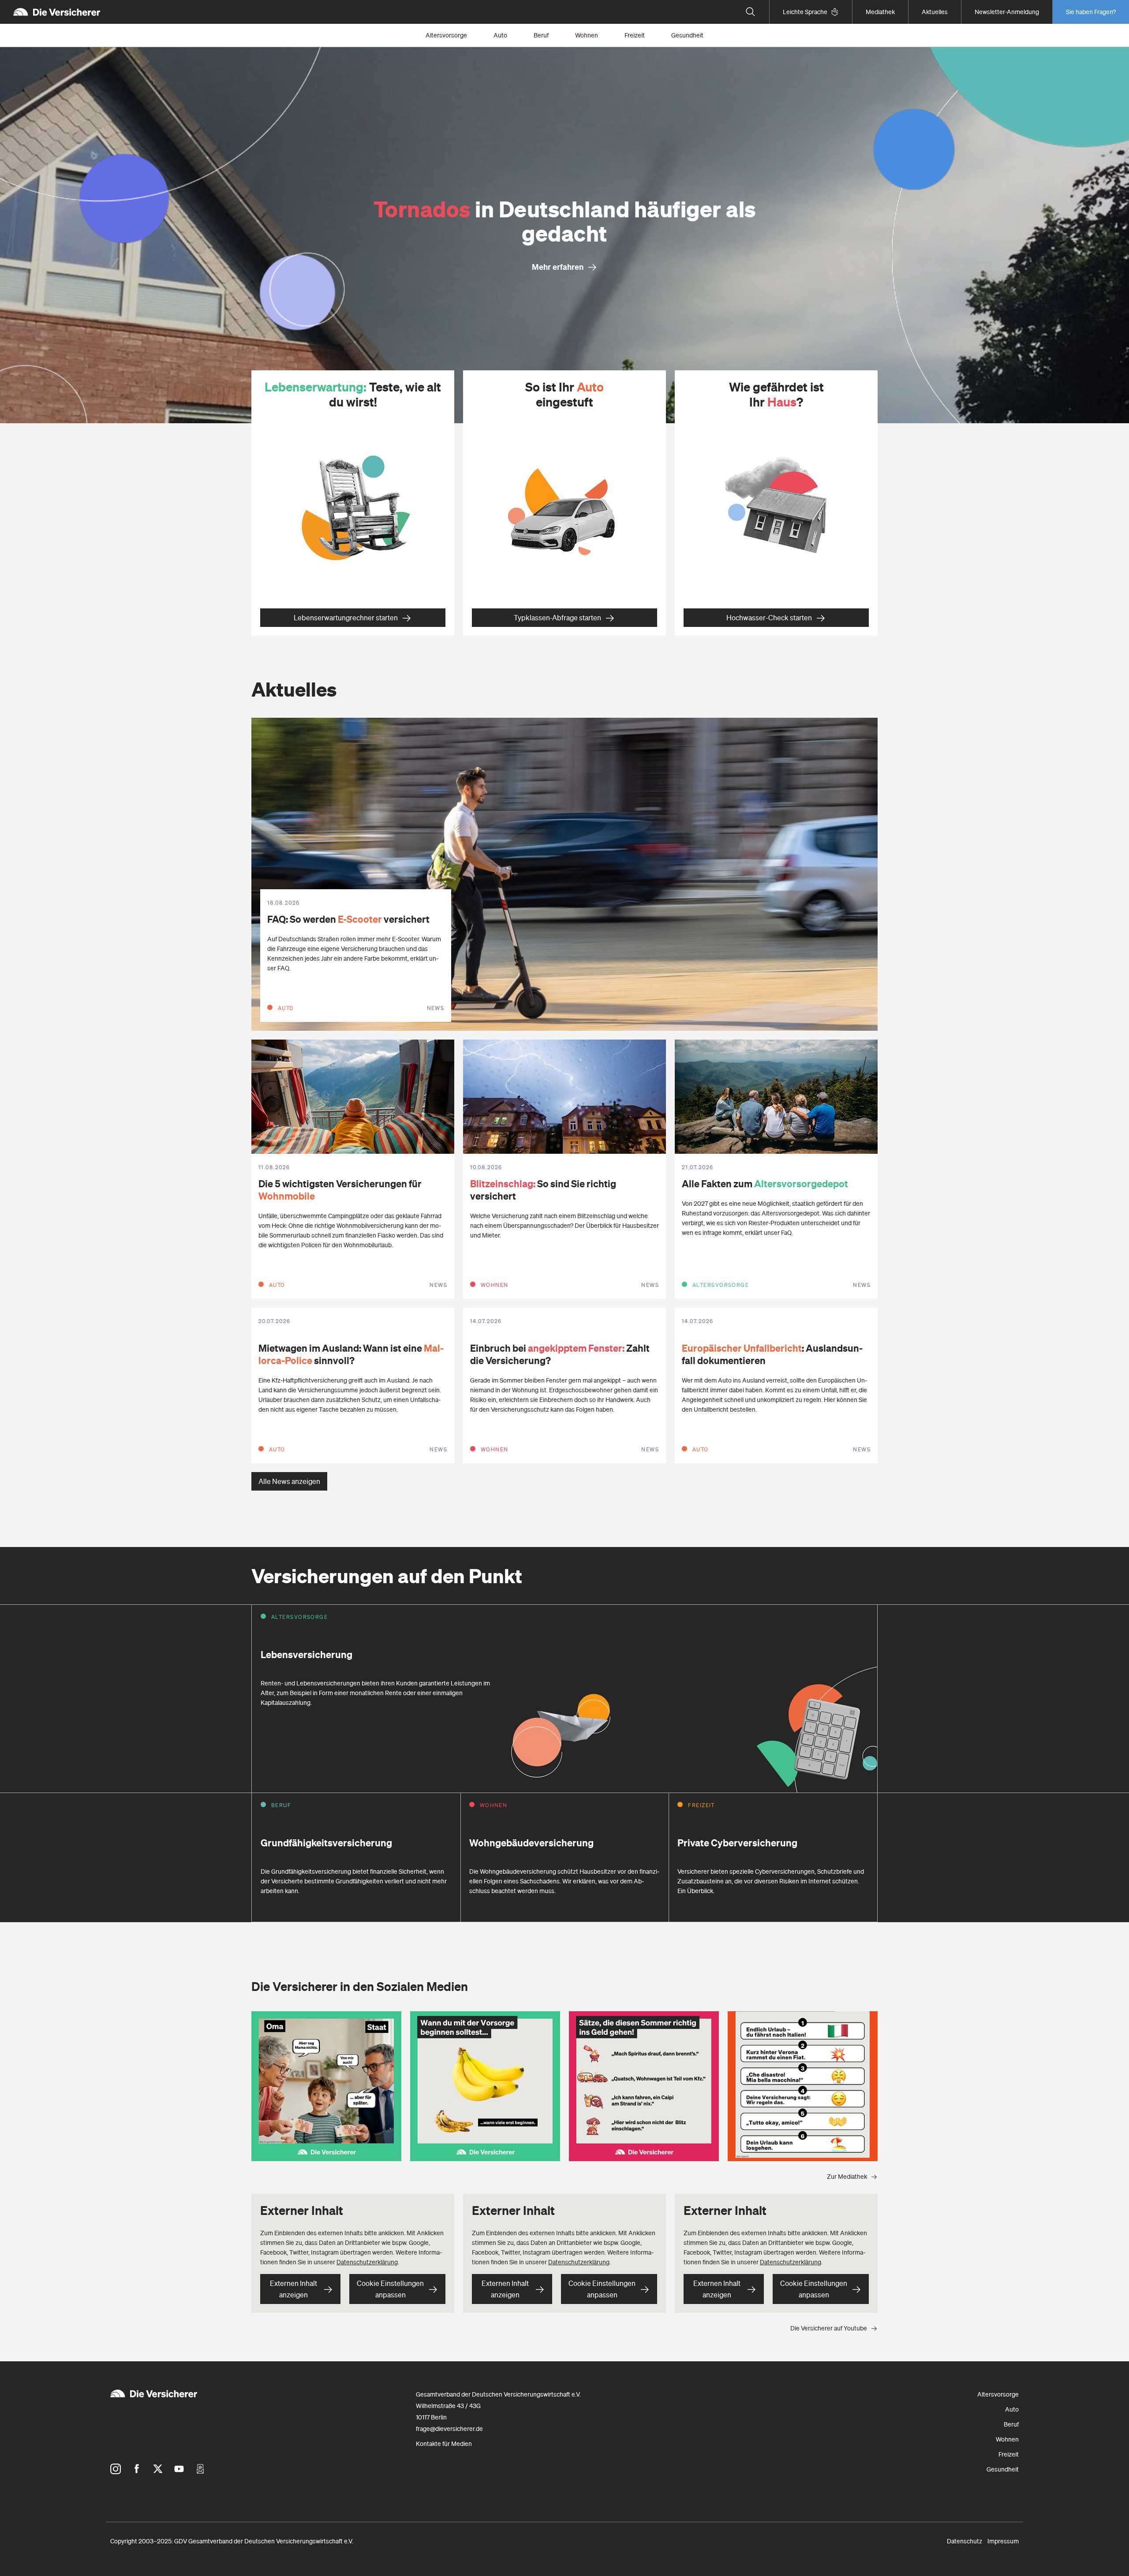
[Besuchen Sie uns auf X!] (158, 2469)
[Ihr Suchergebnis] (751, 12)
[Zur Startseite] (57, 12)
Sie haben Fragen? (1091, 12)
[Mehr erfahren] (564, 235)
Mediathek (880, 12)
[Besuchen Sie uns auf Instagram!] (116, 2469)
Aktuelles (935, 12)
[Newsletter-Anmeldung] (200, 2469)
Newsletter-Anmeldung (1007, 12)
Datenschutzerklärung (367, 2262)
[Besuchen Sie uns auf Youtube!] (179, 2469)
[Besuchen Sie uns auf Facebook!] (137, 2469)
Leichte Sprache (805, 12)
